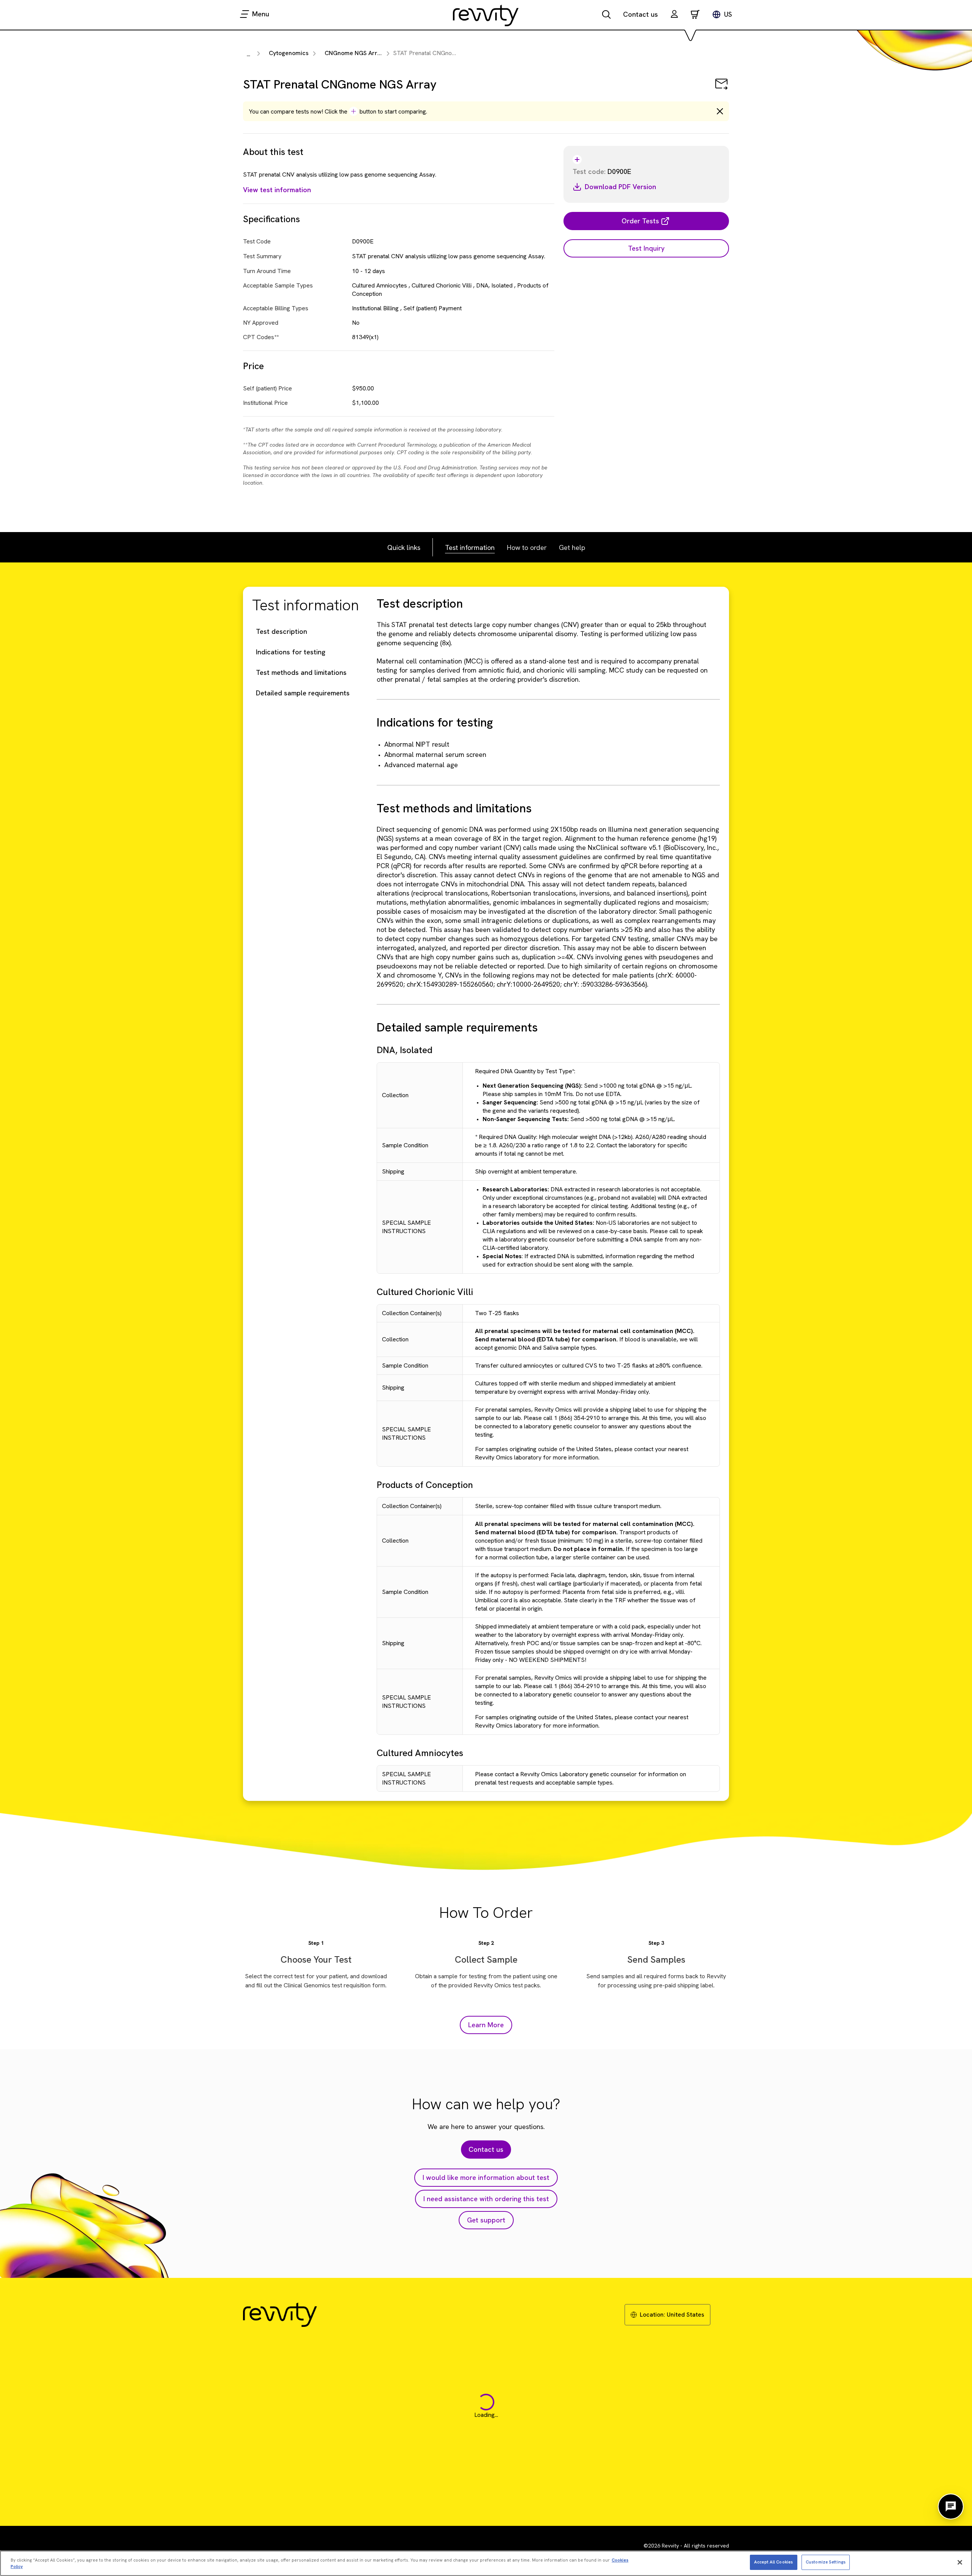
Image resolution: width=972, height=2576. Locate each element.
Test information (470, 547)
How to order (527, 547)
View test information (277, 190)
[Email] (721, 89)
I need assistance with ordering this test (486, 2199)
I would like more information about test (486, 2177)
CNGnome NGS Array (354, 53)
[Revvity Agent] (951, 2507)
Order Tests (640, 221)
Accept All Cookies (773, 2562)
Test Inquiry (646, 248)
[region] (486, 2563)
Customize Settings (826, 2562)
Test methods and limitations (301, 672)
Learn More (486, 2025)
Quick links (404, 547)
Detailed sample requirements (303, 693)
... (249, 54)
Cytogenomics (289, 53)
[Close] (960, 2562)
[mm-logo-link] (486, 15)
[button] (674, 15)
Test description (282, 631)
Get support (486, 2220)
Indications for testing (291, 652)
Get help (572, 547)
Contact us (641, 14)
